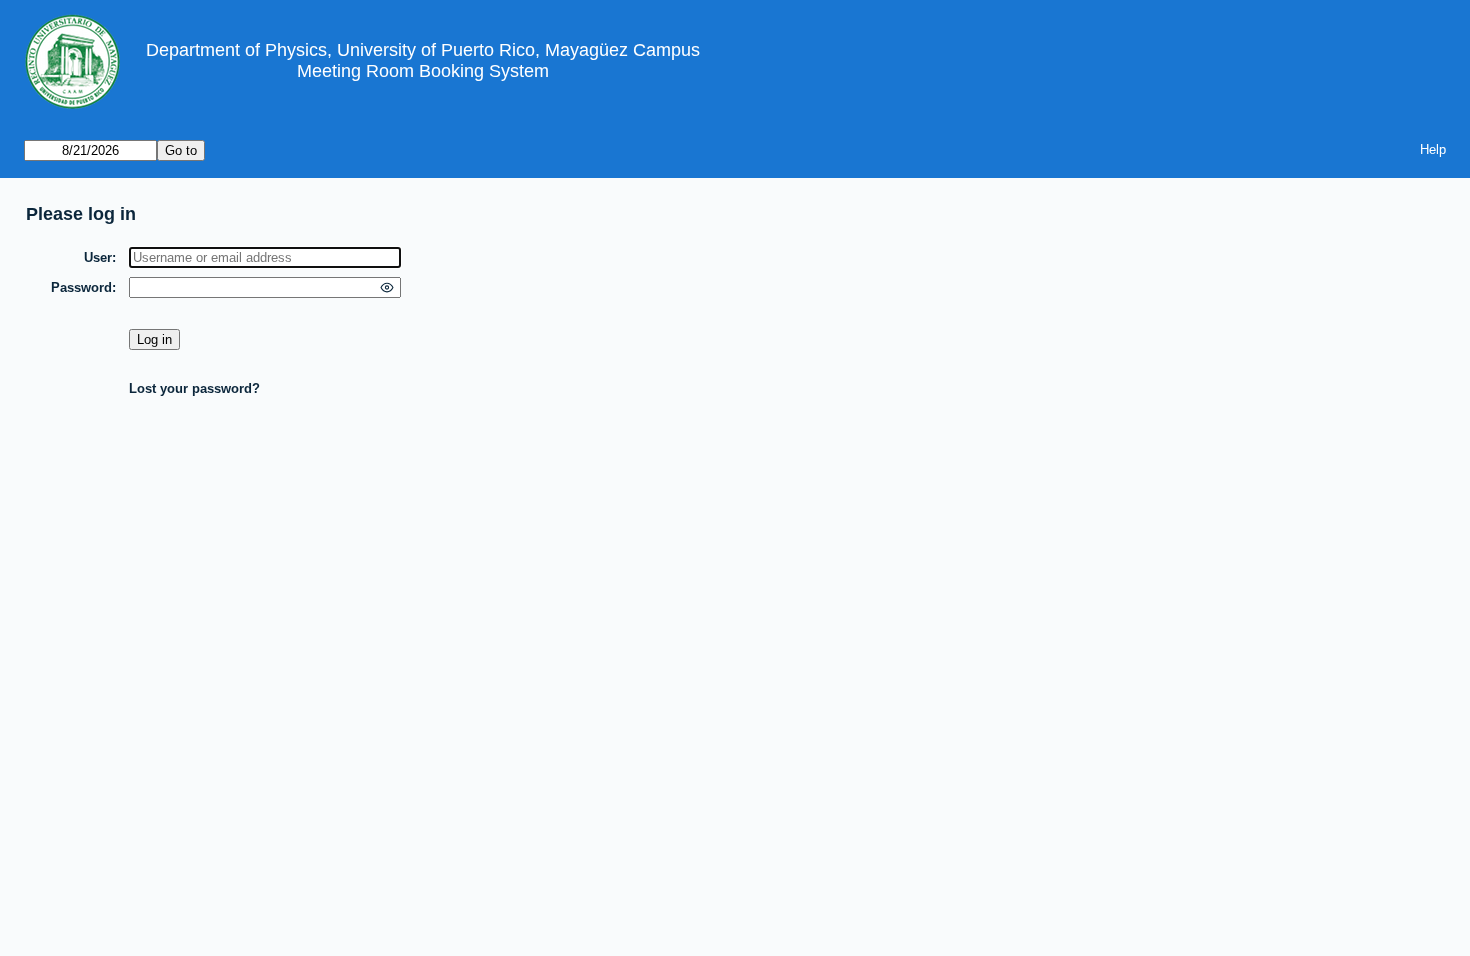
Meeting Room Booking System (423, 71)
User (98, 257)
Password (81, 287)
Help (1433, 149)
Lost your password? (194, 388)
